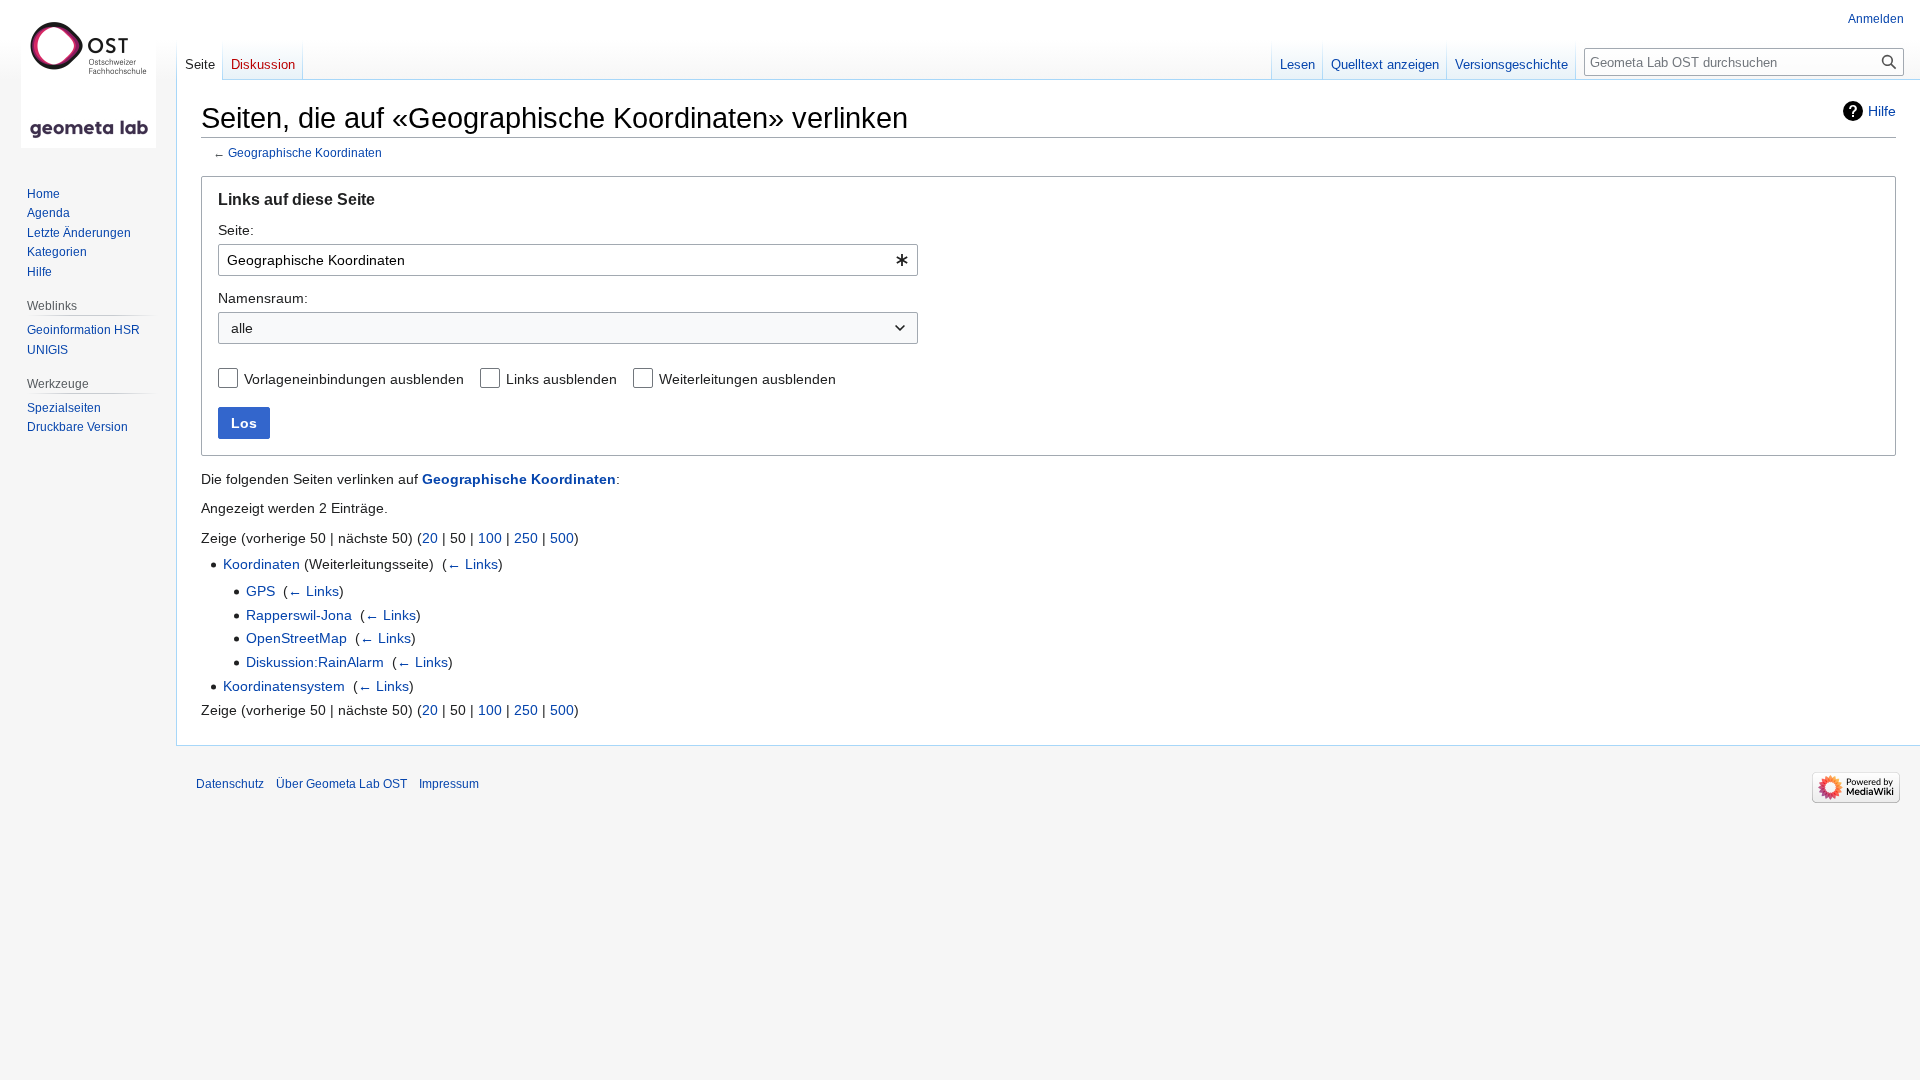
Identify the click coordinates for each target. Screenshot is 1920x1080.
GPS (260, 591)
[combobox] (568, 260)
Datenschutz (230, 784)
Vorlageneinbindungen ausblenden (354, 379)
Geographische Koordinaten (305, 152)
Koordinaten (261, 564)
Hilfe (1882, 111)
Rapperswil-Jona (299, 615)
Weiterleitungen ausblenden (747, 379)
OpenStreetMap (296, 638)
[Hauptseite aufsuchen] (88, 80)
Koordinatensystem (284, 686)
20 (430, 538)
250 (526, 538)
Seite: (236, 230)
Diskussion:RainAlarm (315, 662)
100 (490, 538)
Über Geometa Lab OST (341, 784)
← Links (472, 564)
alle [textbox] (242, 328)
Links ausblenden (561, 379)
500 (562, 538)
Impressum (449, 784)
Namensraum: (263, 298)
